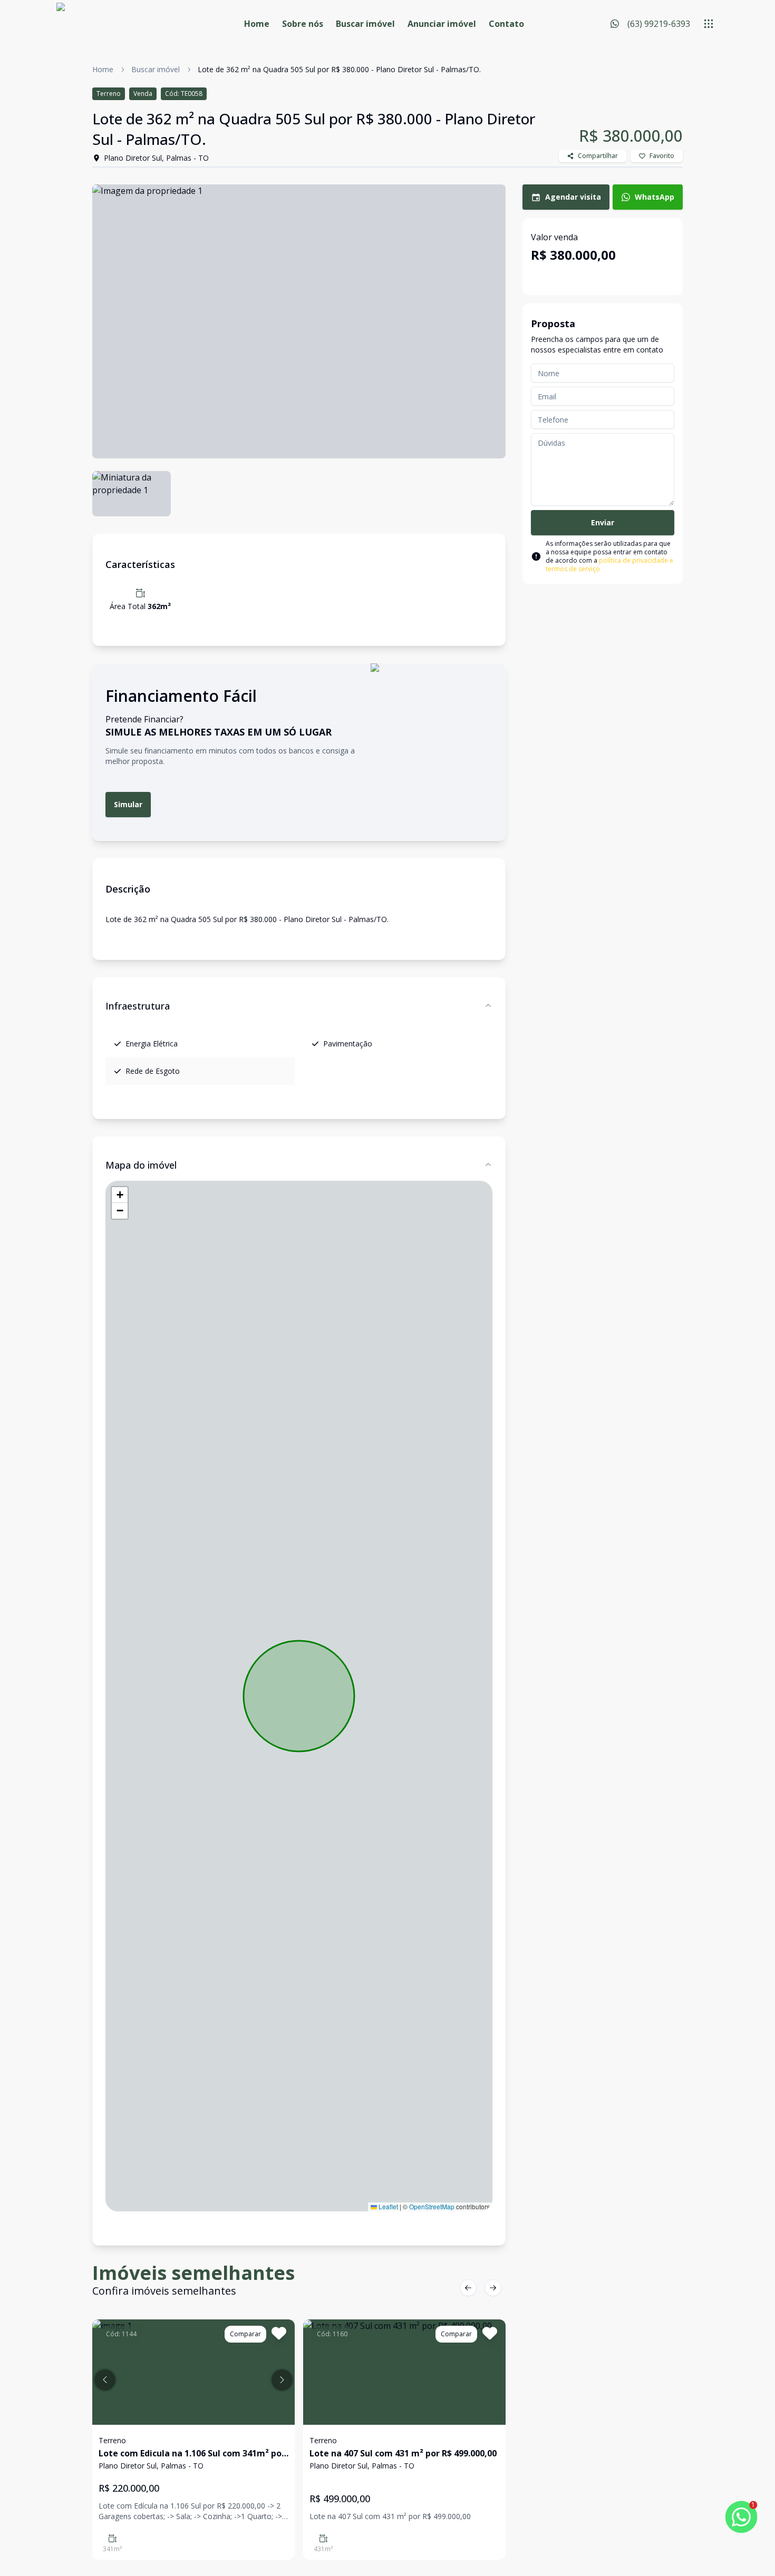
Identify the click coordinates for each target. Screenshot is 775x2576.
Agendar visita (573, 197)
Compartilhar (598, 156)
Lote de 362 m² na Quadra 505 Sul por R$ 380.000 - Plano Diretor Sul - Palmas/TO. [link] (339, 69)
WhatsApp (655, 197)
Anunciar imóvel (442, 24)
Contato (506, 24)
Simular (128, 804)
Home (257, 24)
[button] (120, 1195)
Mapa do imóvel (141, 1165)
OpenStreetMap (432, 2206)
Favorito (662, 156)
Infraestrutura (138, 1006)
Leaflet (387, 2206)
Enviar (603, 522)
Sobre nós (303, 24)
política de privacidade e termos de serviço (609, 565)
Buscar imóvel (365, 24)
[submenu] (709, 24)
